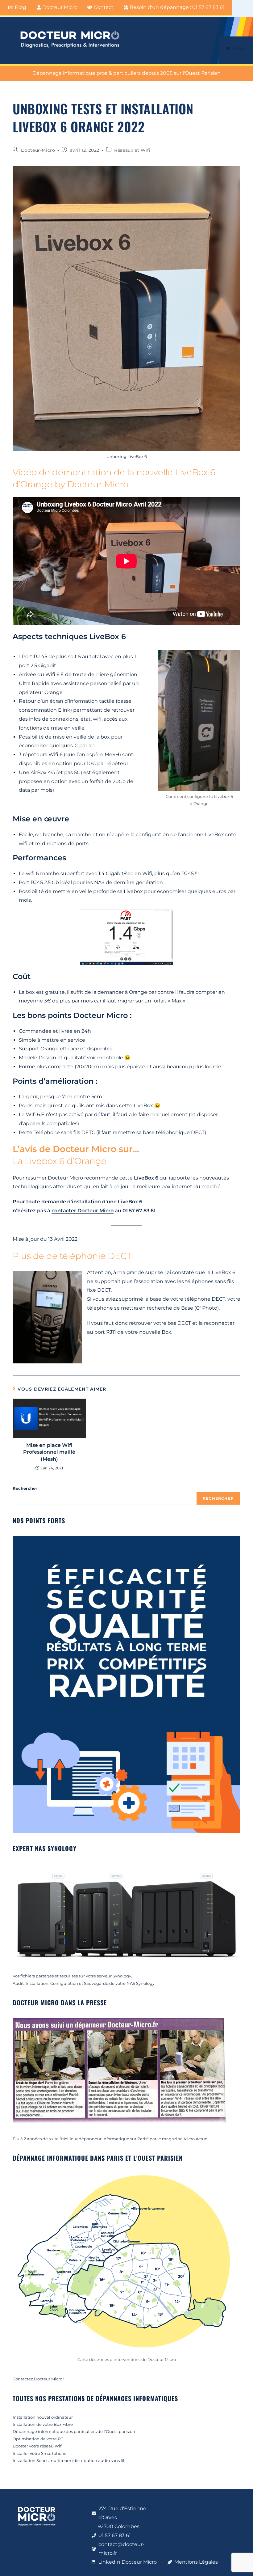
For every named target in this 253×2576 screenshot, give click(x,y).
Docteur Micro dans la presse (60, 2002)
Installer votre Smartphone (40, 2453)
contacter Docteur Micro (83, 1211)
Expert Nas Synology (45, 1848)
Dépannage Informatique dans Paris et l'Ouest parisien (98, 2158)
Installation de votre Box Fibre (43, 2424)
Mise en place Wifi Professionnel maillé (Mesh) (49, 1452)
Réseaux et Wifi (132, 150)
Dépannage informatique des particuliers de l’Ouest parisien (74, 2431)
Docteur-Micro (38, 150)
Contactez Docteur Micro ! (38, 2379)
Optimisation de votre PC (38, 2439)
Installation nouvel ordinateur (43, 2417)
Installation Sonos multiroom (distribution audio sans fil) (69, 2460)
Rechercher (25, 1488)
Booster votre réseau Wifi (38, 2446)
